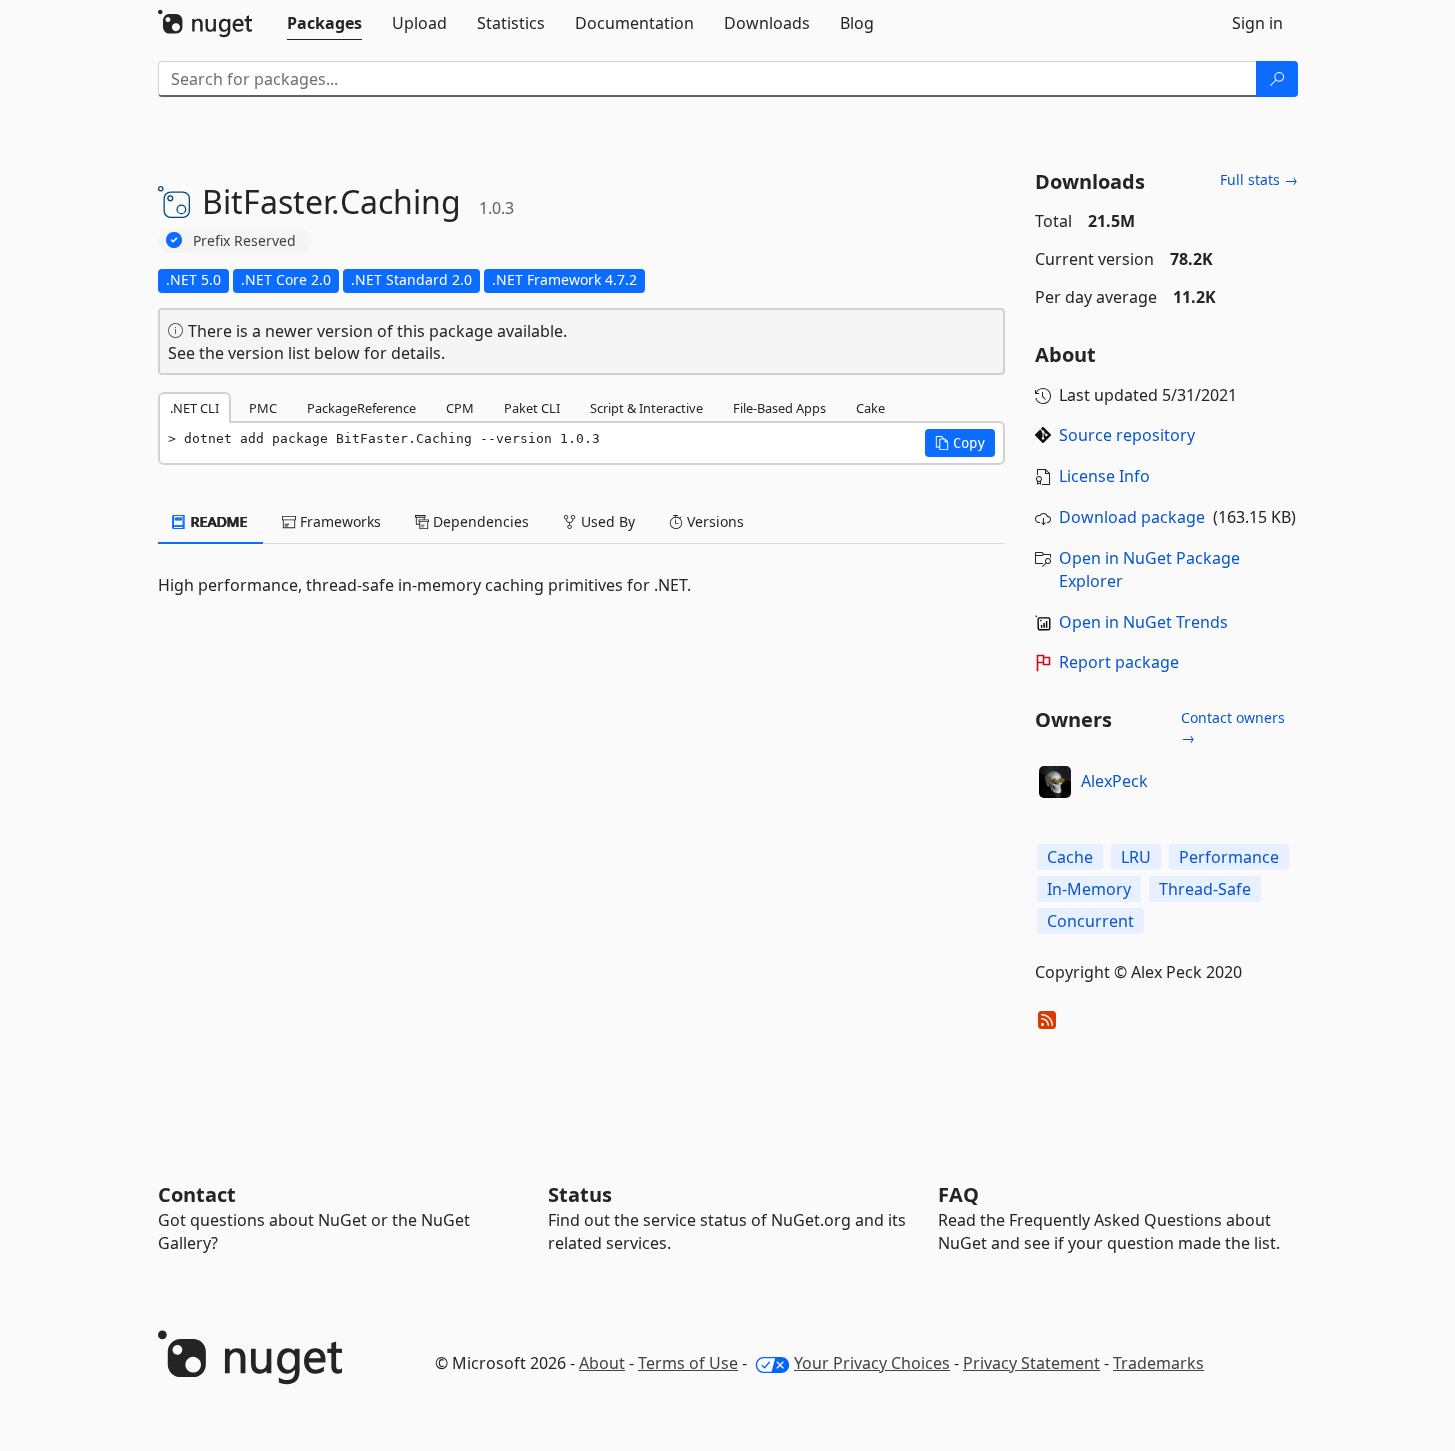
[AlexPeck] (1055, 782)
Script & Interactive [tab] (646, 408)
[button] (960, 443)
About (602, 1363)
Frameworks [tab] (338, 521)
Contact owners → (1233, 727)
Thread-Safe (1205, 889)
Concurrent (1090, 921)
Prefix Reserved (244, 240)
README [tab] (217, 521)
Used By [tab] (606, 521)
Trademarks (1158, 1363)
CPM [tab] (460, 408)
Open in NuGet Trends (1143, 622)
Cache (1070, 857)
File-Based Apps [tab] (779, 408)
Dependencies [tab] (479, 521)
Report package (1119, 662)
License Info (1104, 476)
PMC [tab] (263, 408)
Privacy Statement (1031, 1363)
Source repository (1127, 435)
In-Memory (1089, 889)
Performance (1229, 857)
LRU (1136, 857)
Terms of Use (688, 1363)
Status (580, 1194)
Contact (197, 1194)
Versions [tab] (713, 521)
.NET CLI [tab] (194, 408)
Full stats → (1259, 179)
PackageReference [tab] (361, 408)
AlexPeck (1114, 781)
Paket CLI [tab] (532, 408)
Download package (1132, 517)
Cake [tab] (870, 408)
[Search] (1277, 79)
